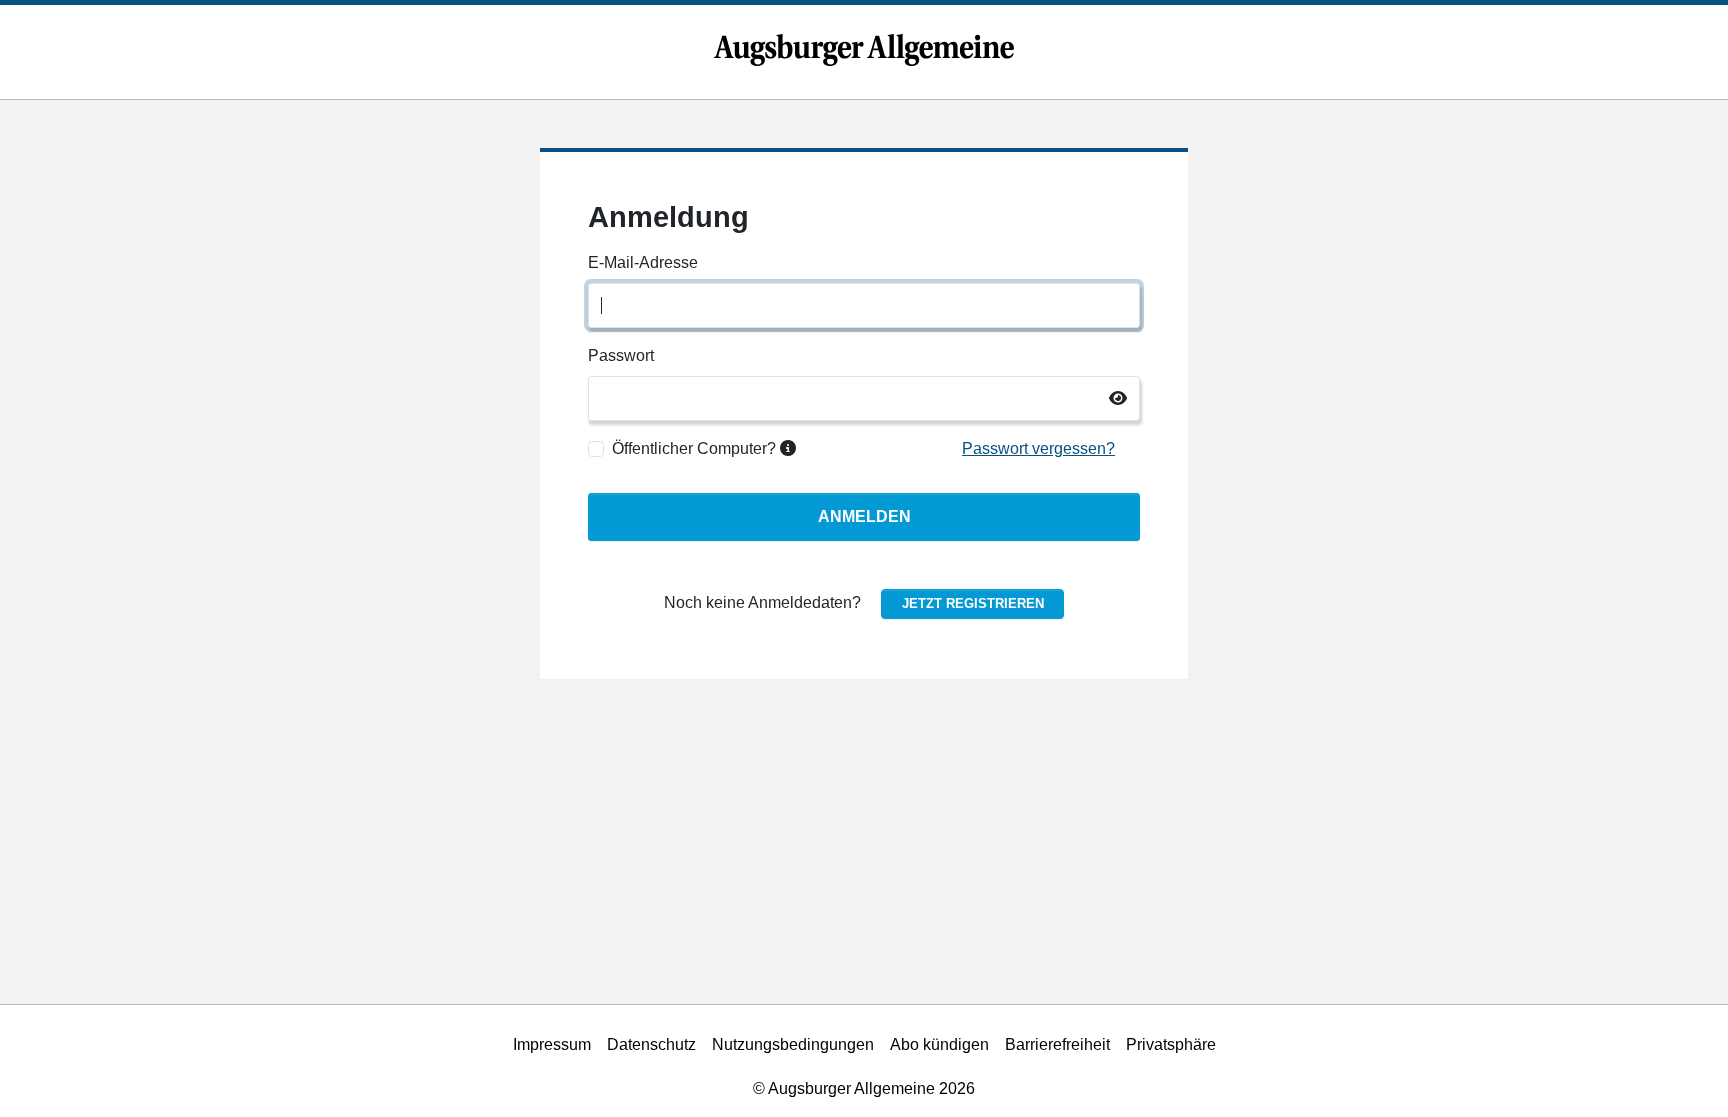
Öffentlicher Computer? (696, 448)
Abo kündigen (939, 1044)
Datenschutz (651, 1044)
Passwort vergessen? (1038, 448)
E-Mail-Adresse (643, 262)
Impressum (552, 1044)
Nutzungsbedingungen (793, 1044)
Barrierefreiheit (1057, 1044)
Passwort (621, 355)
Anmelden (864, 516)
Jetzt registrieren (973, 603)
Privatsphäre (1171, 1044)
